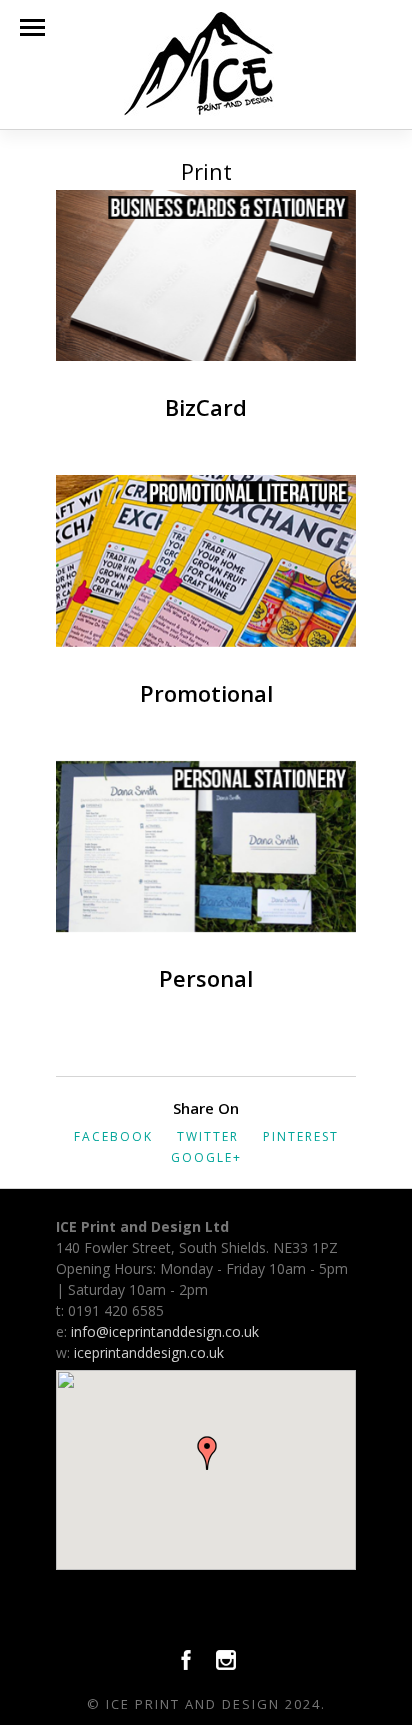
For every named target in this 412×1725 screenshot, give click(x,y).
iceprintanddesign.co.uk (149, 1352)
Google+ (206, 1157)
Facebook (113, 1136)
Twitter (208, 1136)
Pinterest (301, 1136)
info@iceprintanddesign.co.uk (165, 1331)
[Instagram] (226, 1665)
